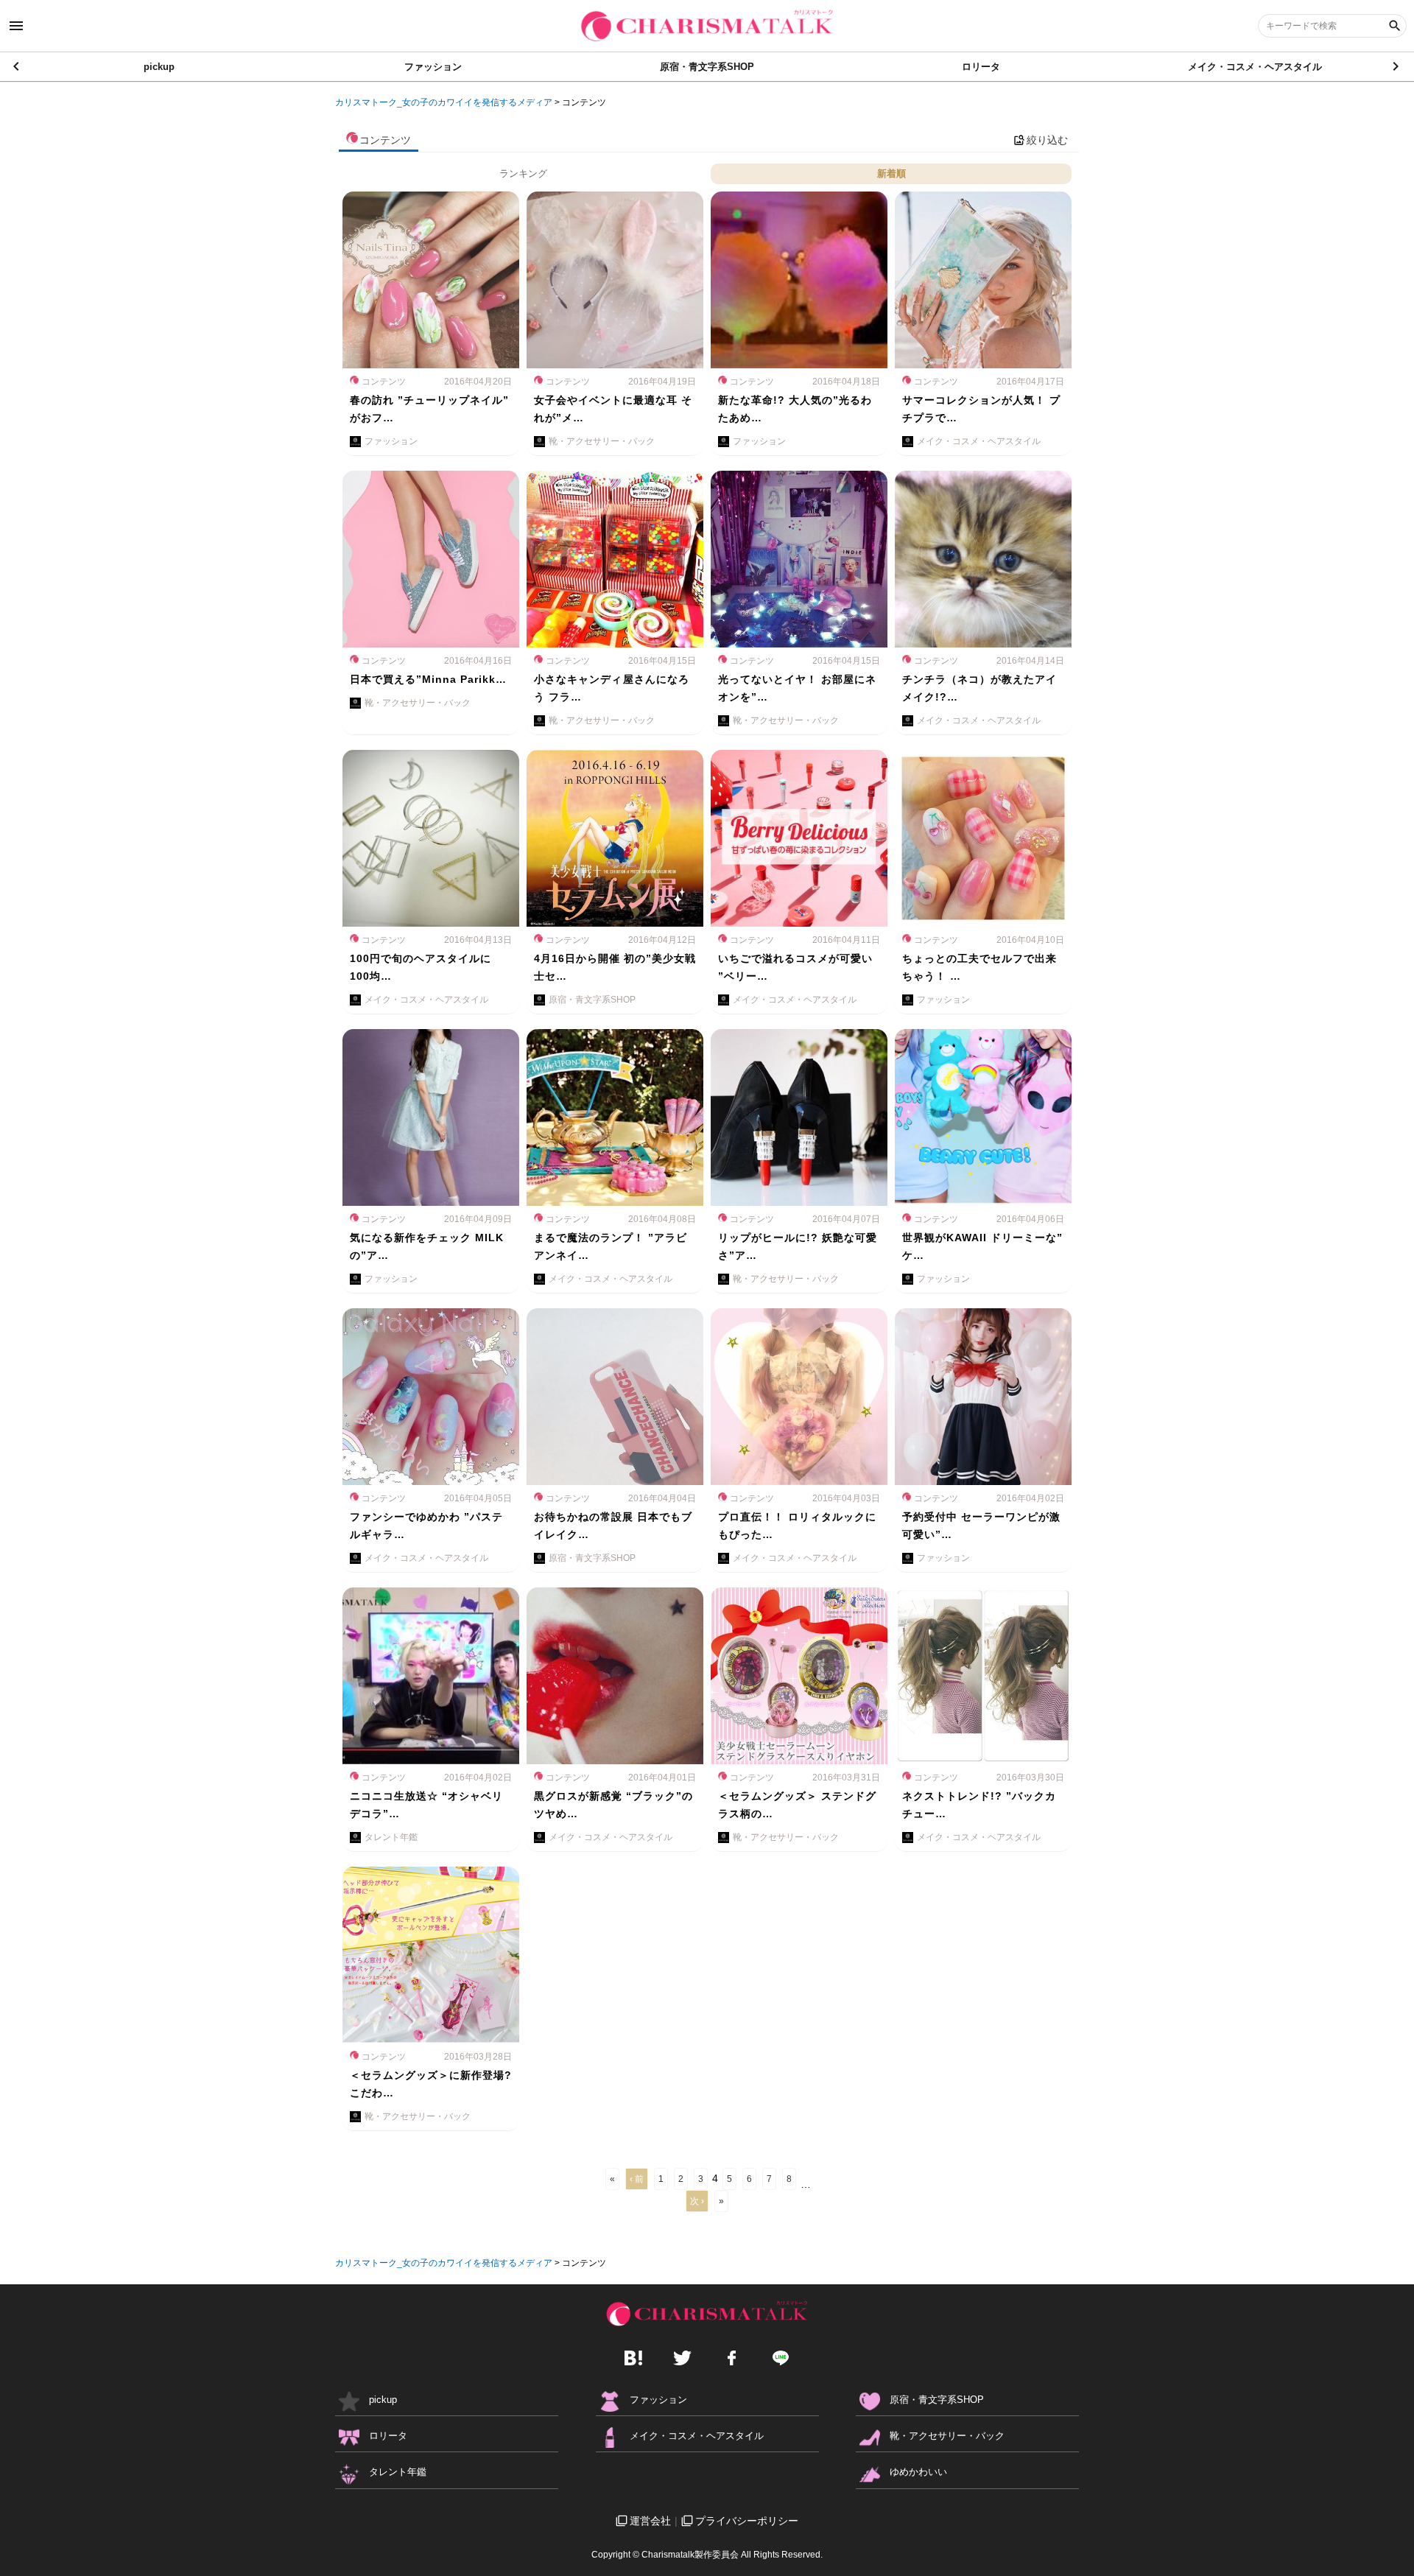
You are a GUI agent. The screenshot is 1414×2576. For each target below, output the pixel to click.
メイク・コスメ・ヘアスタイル (1255, 67)
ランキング (523, 173)
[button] (1397, 66)
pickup (159, 67)
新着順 (891, 173)
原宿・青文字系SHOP (707, 67)
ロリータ (981, 67)
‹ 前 (637, 2179)
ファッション (433, 67)
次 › (697, 2201)
